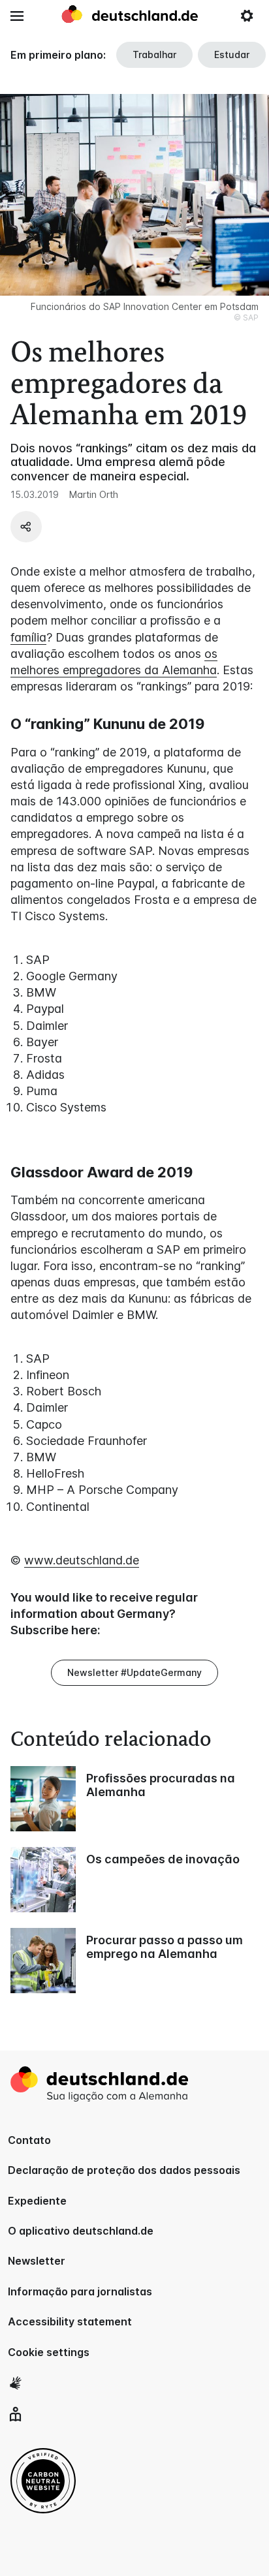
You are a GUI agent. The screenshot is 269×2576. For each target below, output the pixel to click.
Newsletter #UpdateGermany (134, 1672)
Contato (29, 2140)
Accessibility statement (70, 2321)
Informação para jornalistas (80, 2291)
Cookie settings (49, 2352)
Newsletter (37, 2261)
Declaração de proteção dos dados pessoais (124, 2170)
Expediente (37, 2201)
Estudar (232, 54)
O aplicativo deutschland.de (81, 2231)
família (28, 637)
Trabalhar (154, 54)
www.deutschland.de (82, 1560)
